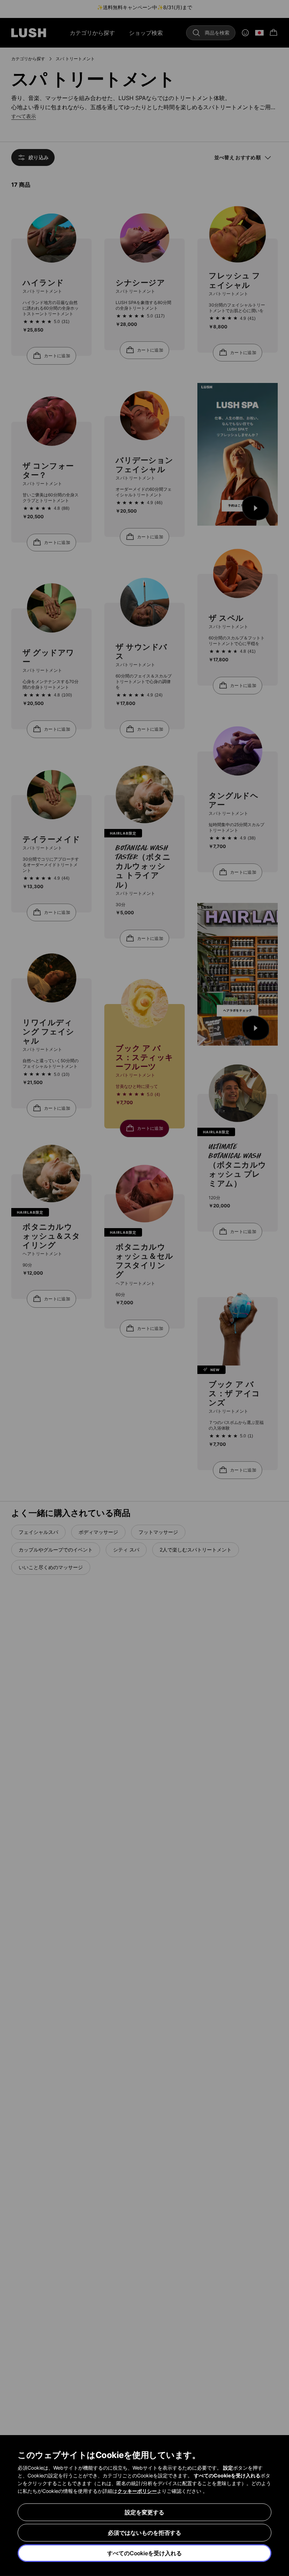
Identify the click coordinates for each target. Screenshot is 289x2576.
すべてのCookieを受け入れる (144, 2553)
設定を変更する (144, 2512)
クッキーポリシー (137, 2491)
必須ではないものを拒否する (144, 2533)
